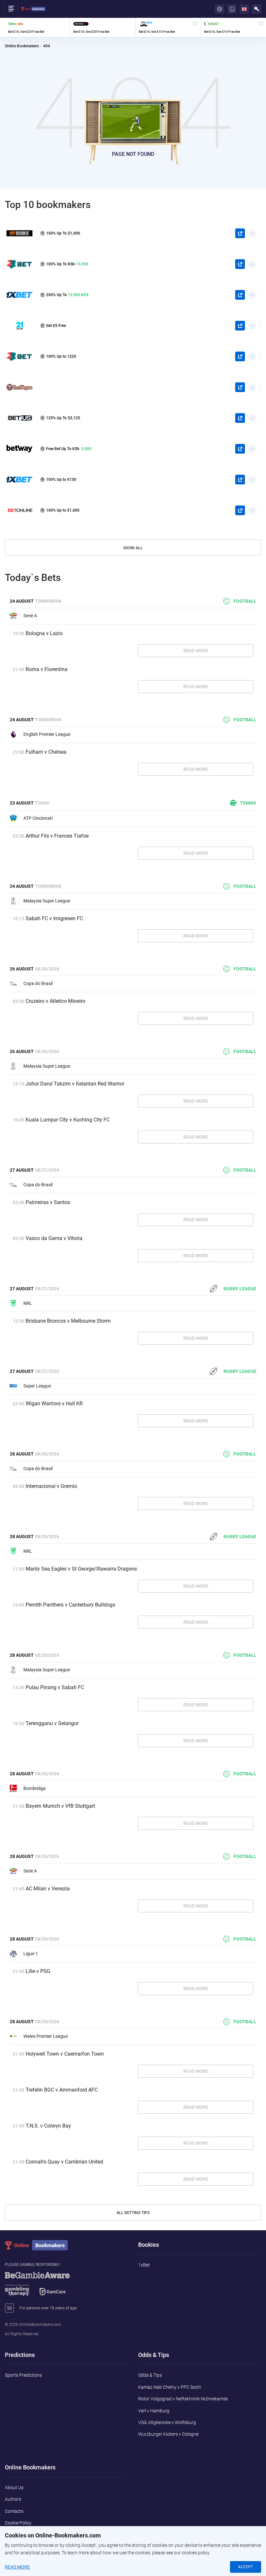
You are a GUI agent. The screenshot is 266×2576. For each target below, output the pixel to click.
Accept (246, 2567)
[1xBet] (19, 479)
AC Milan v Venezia (48, 1889)
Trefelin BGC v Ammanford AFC (62, 2090)
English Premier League (47, 734)
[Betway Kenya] (19, 449)
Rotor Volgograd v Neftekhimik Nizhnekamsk (183, 2399)
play (240, 233)
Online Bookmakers (22, 46)
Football (245, 601)
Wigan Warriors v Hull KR (54, 1404)
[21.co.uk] (19, 325)
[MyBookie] (19, 233)
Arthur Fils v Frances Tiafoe (57, 836)
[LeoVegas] (19, 387)
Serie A (30, 616)
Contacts (14, 2511)
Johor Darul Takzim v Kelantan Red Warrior (75, 1084)
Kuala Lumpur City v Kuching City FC (68, 1120)
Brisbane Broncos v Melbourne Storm (68, 1321)
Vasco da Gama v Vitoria (54, 1238)
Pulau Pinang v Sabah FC (55, 1687)
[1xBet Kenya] (19, 295)
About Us (14, 2488)
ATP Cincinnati (38, 818)
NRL (28, 1303)
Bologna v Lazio (44, 633)
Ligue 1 (31, 1954)
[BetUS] (19, 418)
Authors (13, 2499)
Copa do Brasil (38, 983)
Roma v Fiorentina (47, 669)
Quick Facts (252, 231)
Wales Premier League (46, 2036)
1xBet (144, 2265)
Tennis (248, 803)
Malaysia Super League (47, 901)
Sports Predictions (23, 2375)
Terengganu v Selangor (52, 1723)
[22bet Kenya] (19, 264)
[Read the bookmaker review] (37, 27)
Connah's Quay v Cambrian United (64, 2162)
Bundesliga (35, 1788)
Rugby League (240, 1289)
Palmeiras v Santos (48, 1202)
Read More (196, 651)
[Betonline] (19, 511)
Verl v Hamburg (154, 2411)
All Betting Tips (133, 2213)
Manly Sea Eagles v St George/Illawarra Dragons (81, 1569)
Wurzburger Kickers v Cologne (168, 2434)
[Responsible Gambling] (45, 2287)
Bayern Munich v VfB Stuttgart (60, 1806)
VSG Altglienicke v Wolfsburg (167, 2422)
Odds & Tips (150, 2375)
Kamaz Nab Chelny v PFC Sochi (170, 2387)
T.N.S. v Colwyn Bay (48, 2126)
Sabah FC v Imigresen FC (54, 918)
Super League (37, 1386)
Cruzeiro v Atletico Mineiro (55, 1001)
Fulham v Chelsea (46, 752)
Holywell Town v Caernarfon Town (65, 2054)
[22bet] (19, 356)
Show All (133, 548)
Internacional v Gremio (51, 1486)
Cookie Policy (18, 2523)
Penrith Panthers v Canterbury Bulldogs (70, 1605)
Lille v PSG (38, 1971)
